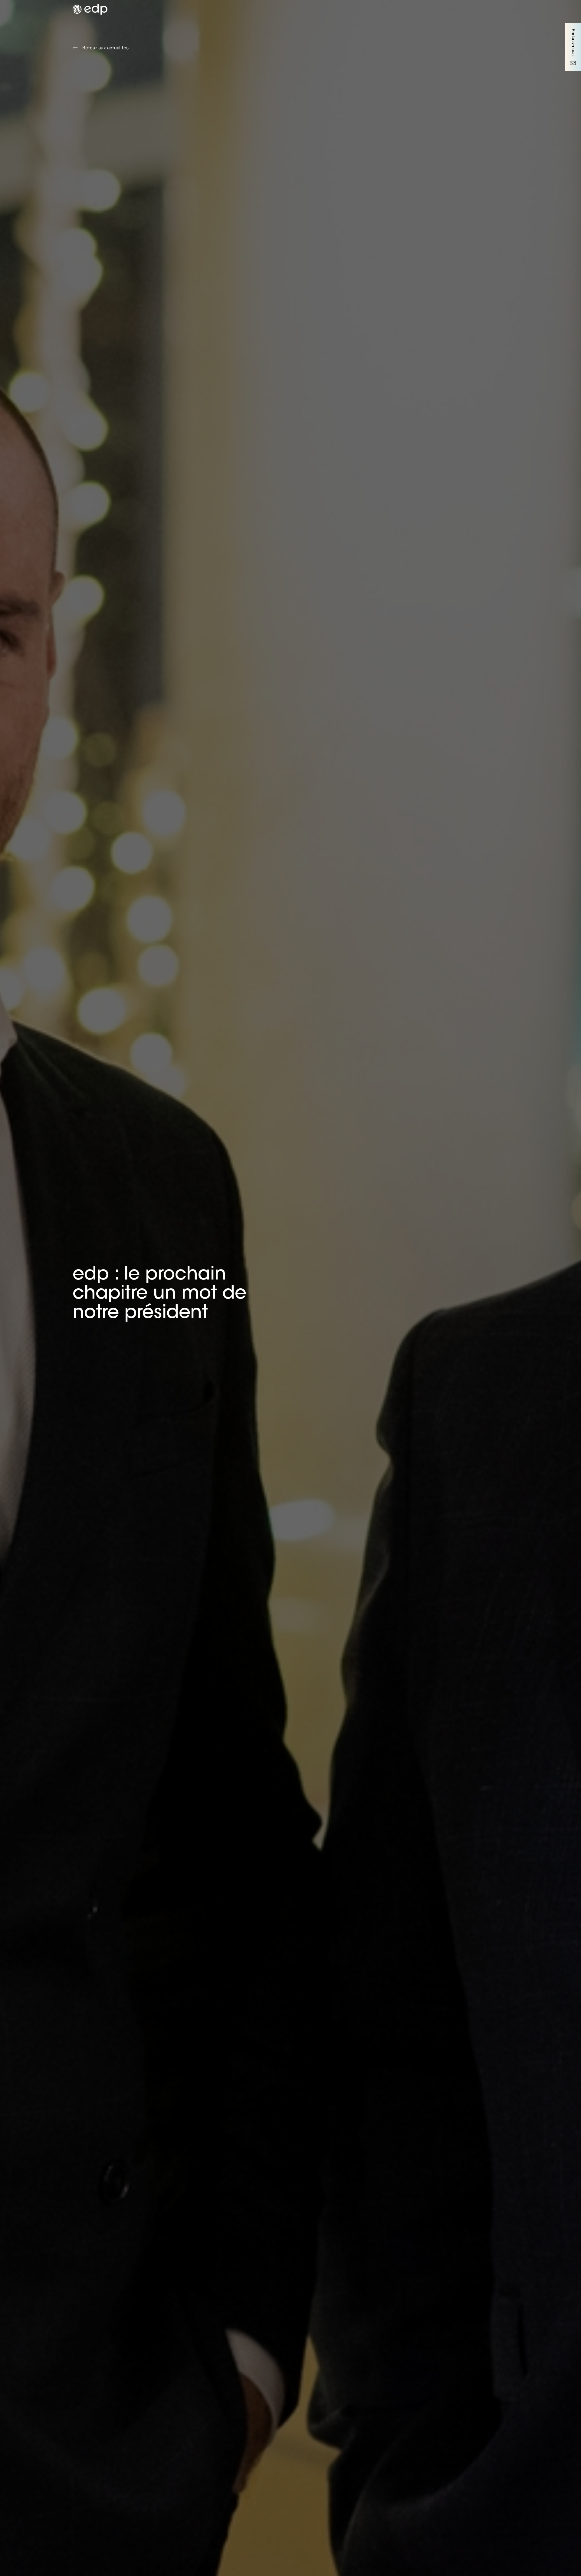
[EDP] (171, 9)
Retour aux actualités (105, 48)
